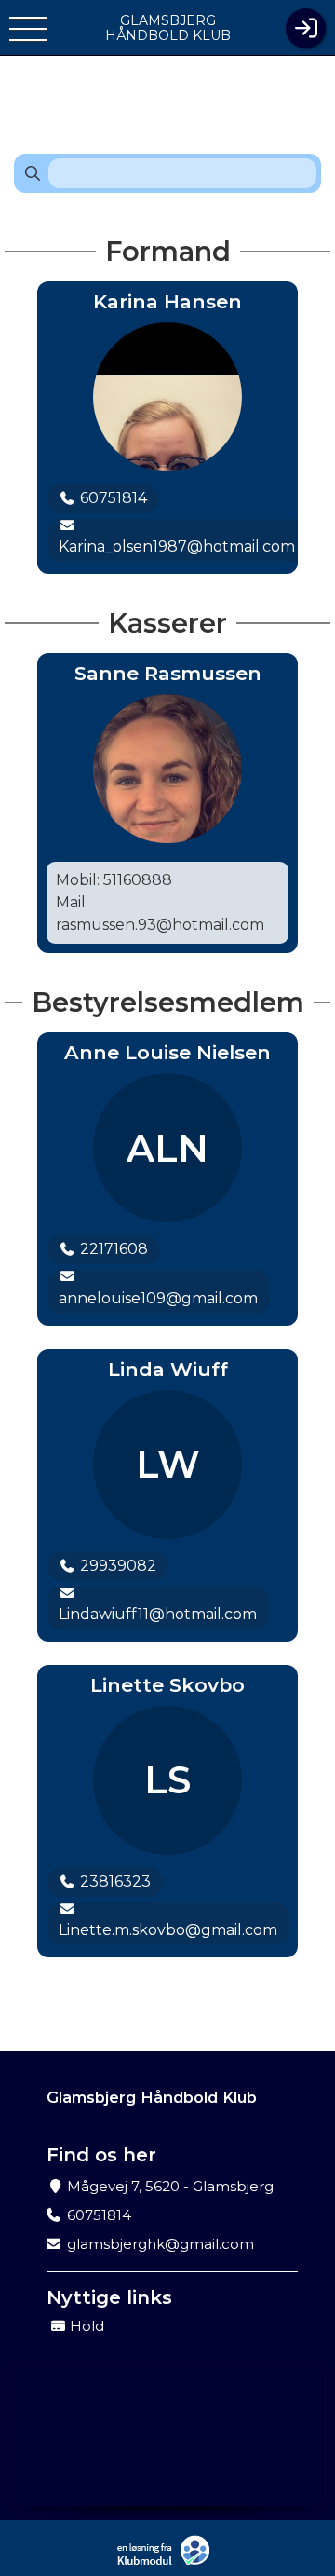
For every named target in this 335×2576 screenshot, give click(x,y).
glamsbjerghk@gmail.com (161, 2244)
